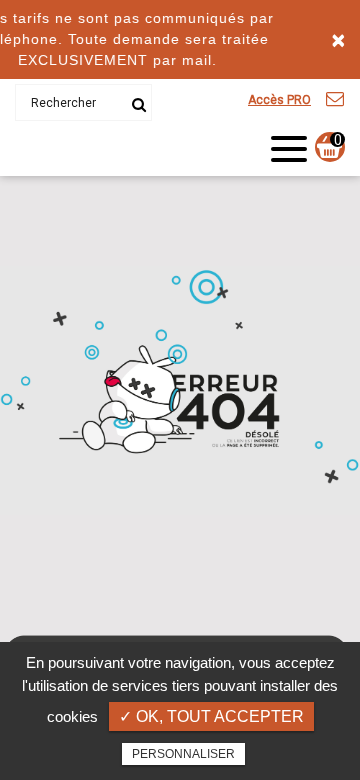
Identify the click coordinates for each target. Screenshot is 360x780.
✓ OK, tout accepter (211, 716)
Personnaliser (183, 754)
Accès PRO (279, 100)
